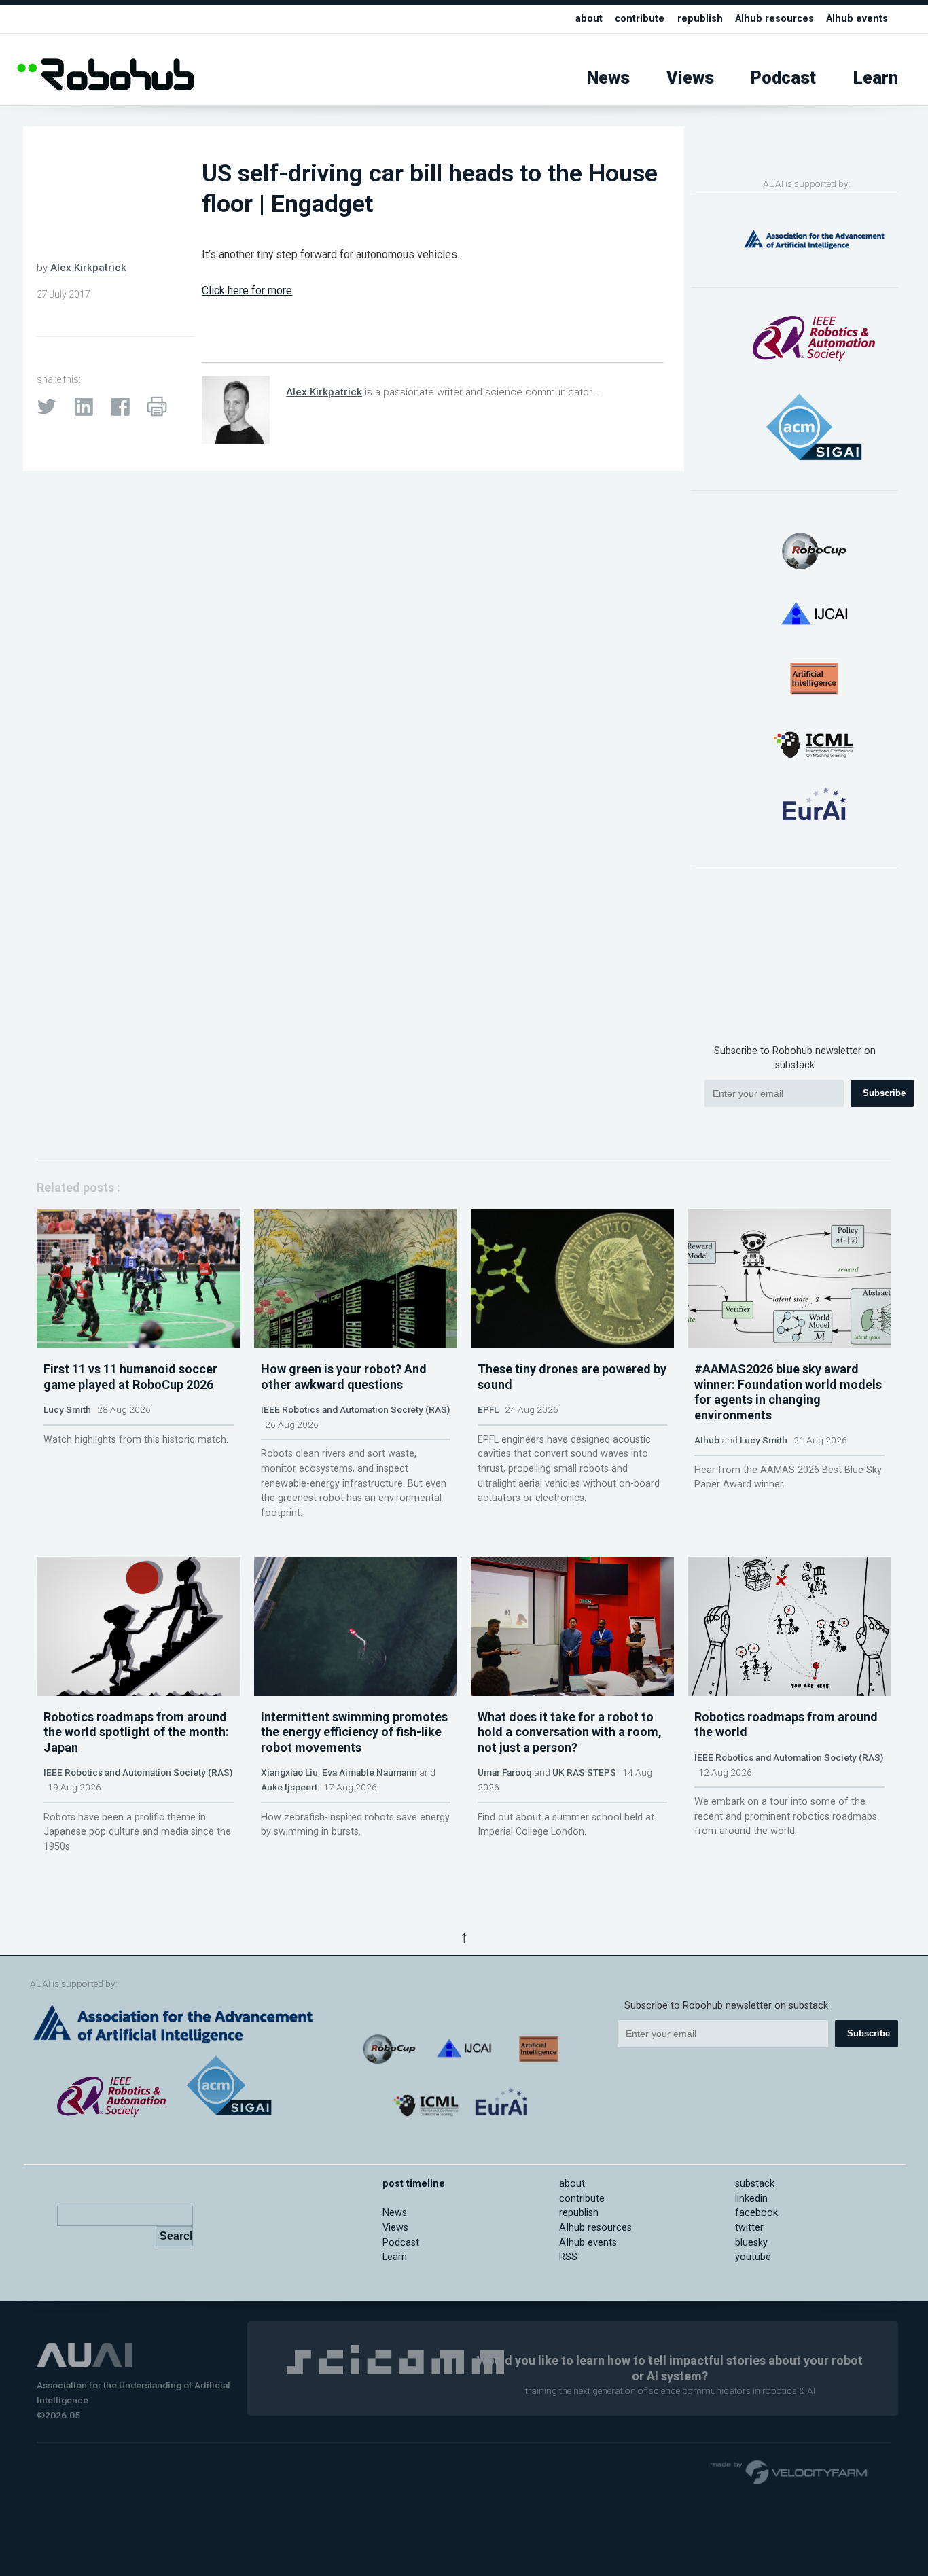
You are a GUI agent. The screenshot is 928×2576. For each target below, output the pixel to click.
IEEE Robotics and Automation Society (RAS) (355, 1409)
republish (700, 19)
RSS (568, 2257)
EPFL (488, 1409)
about (589, 19)
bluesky (751, 2243)
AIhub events (857, 19)
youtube (753, 2257)
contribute (640, 19)
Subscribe (884, 1093)
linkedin (751, 2199)
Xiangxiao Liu (289, 1772)
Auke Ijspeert (289, 1787)
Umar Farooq (505, 1772)
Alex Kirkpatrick (88, 268)
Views (690, 78)
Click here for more (247, 290)
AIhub (707, 1440)
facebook (756, 2213)
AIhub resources (774, 19)
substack (755, 2184)
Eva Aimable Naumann (370, 1772)
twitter (749, 2228)
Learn (876, 78)
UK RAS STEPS (584, 1772)
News (608, 78)
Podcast (783, 78)
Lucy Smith (67, 1409)
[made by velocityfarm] (789, 2471)
